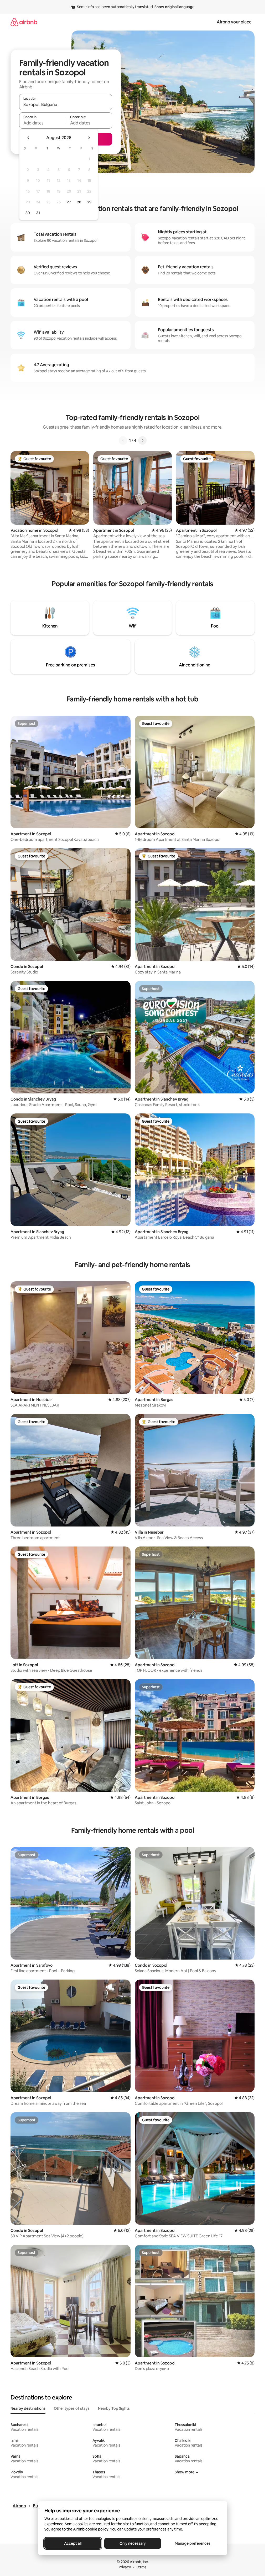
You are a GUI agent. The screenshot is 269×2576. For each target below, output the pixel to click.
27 (69, 202)
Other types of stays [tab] (72, 2408)
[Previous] (123, 440)
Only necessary (133, 2543)
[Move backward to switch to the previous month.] (28, 138)
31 (38, 213)
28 (79, 202)
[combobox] (66, 104)
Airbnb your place (234, 22)
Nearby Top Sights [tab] (114, 2408)
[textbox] (42, 123)
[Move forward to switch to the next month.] (89, 138)
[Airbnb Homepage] (24, 22)
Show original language (174, 7)
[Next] (142, 440)
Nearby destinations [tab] (28, 2408)
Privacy (125, 2567)
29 (89, 202)
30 (28, 213)
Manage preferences (193, 2543)
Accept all (73, 2543)
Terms (141, 2567)
